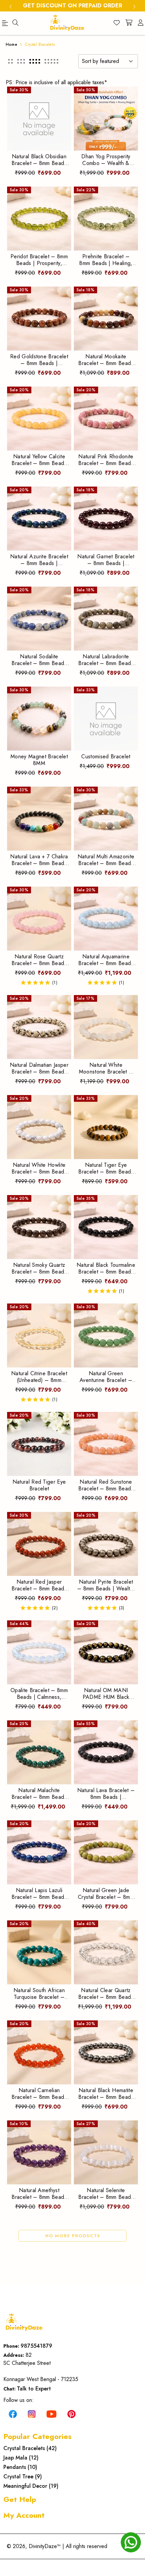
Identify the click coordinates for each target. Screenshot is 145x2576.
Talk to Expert (34, 2389)
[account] (141, 23)
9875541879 (36, 2346)
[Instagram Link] (32, 2413)
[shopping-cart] (129, 23)
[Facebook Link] (13, 2413)
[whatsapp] (131, 2542)
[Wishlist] (117, 23)
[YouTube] (52, 2413)
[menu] (16, 23)
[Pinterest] (71, 2413)
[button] (10, 61)
